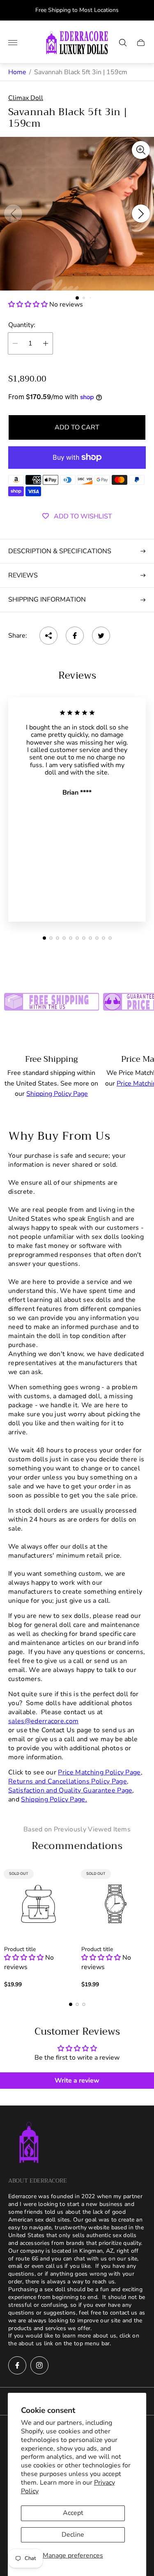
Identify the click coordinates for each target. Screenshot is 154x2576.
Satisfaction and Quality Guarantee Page (70, 1790)
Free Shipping (52, 1059)
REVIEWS (23, 575)
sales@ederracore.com (43, 1721)
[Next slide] (141, 214)
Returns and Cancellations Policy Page (68, 1781)
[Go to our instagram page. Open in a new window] (39, 2365)
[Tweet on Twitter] (101, 636)
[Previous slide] (13, 214)
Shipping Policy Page (57, 1094)
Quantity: (22, 325)
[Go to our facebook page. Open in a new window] (17, 2365)
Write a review (77, 2081)
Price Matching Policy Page (99, 1772)
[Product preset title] (39, 1904)
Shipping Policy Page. (54, 1799)
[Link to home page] (29, 2143)
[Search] (123, 43)
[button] (77, 298)
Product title (20, 1949)
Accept (73, 2513)
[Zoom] (141, 150)
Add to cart (77, 427)
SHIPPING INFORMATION (47, 600)
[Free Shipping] (52, 999)
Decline (73, 2535)
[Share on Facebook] (75, 636)
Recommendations (77, 1846)
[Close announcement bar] (141, 10)
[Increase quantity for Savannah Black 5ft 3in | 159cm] (46, 343)
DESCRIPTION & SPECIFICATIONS (60, 551)
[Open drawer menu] (13, 43)
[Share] (48, 636)
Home (17, 72)
